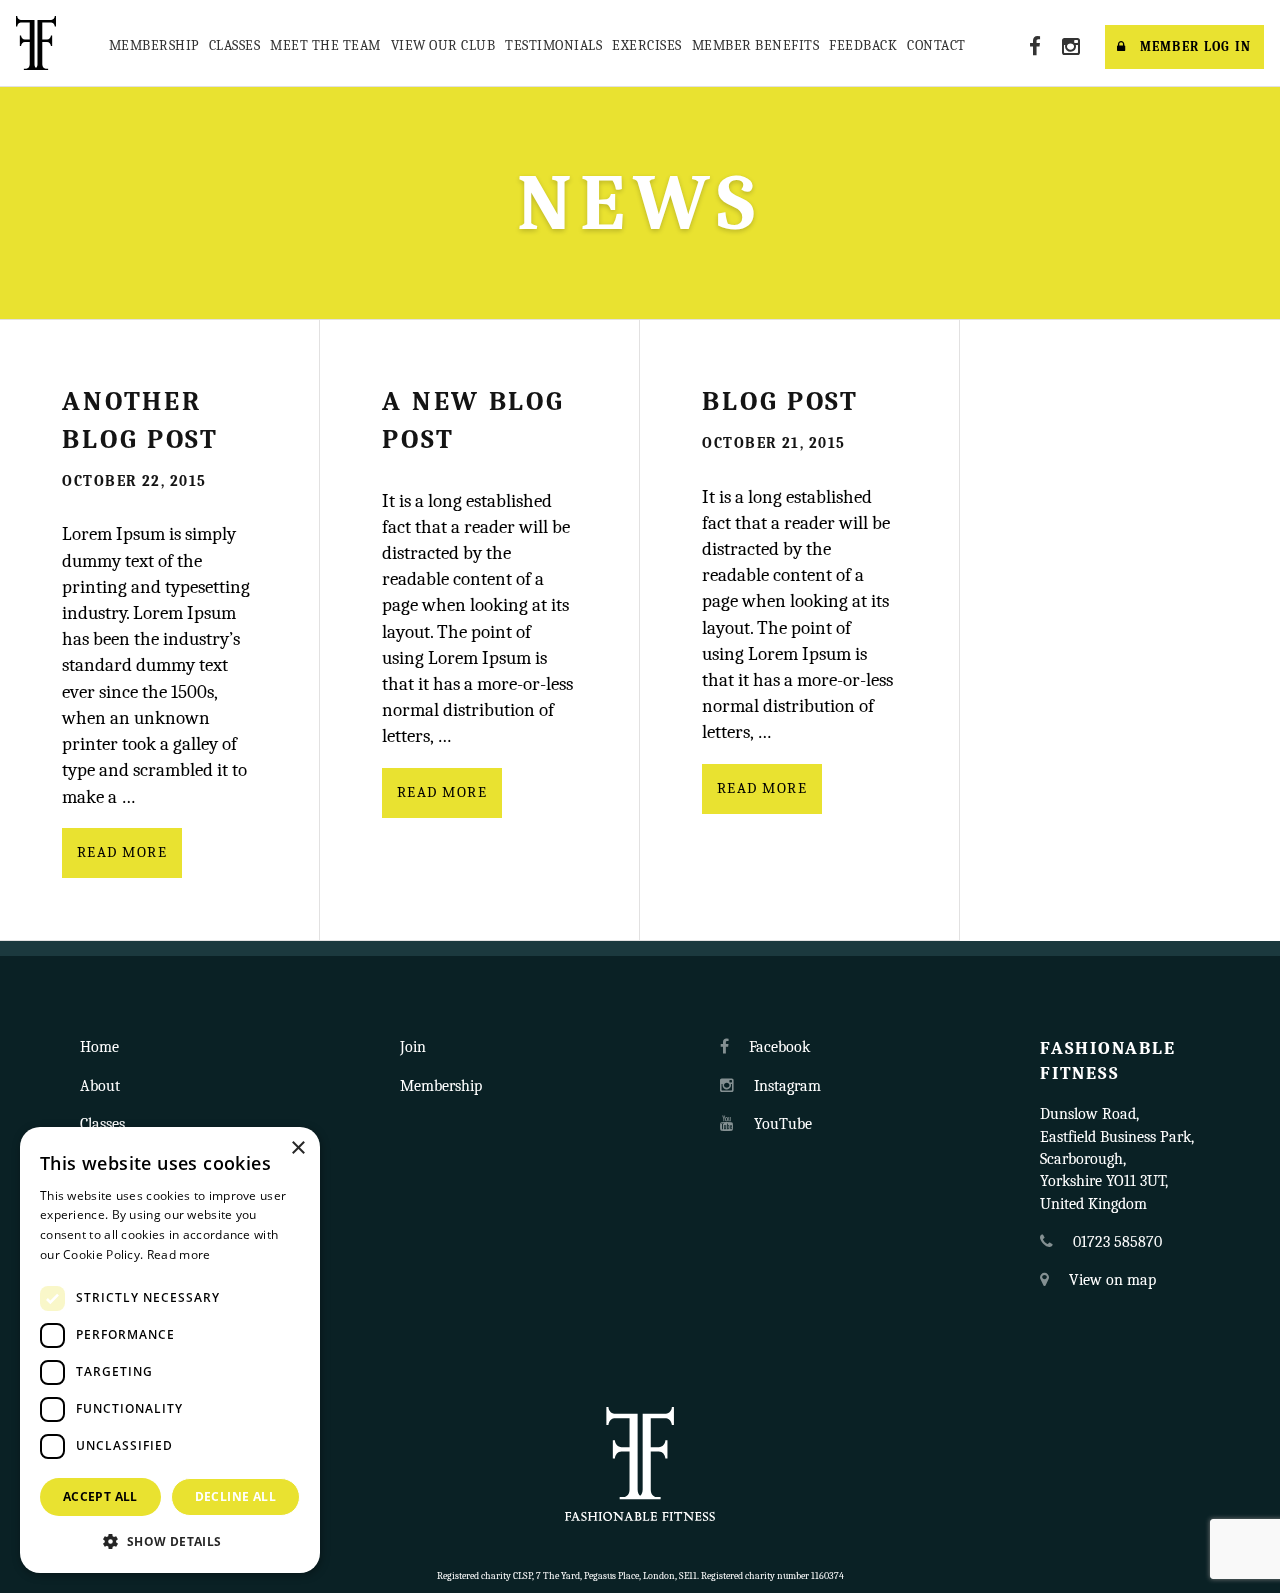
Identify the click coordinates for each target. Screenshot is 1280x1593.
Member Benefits (756, 45)
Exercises (647, 45)
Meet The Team (325, 45)
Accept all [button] (100, 1496)
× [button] (297, 1148)
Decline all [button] (235, 1496)
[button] (170, 1541)
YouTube (781, 1124)
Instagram (785, 1086)
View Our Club (443, 45)
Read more (122, 852)
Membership (154, 45)
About (100, 1086)
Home (99, 1047)
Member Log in (1196, 46)
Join (413, 1047)
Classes (235, 45)
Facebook (777, 1047)
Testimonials (553, 45)
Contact (936, 45)
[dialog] (170, 1350)
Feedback (863, 45)
